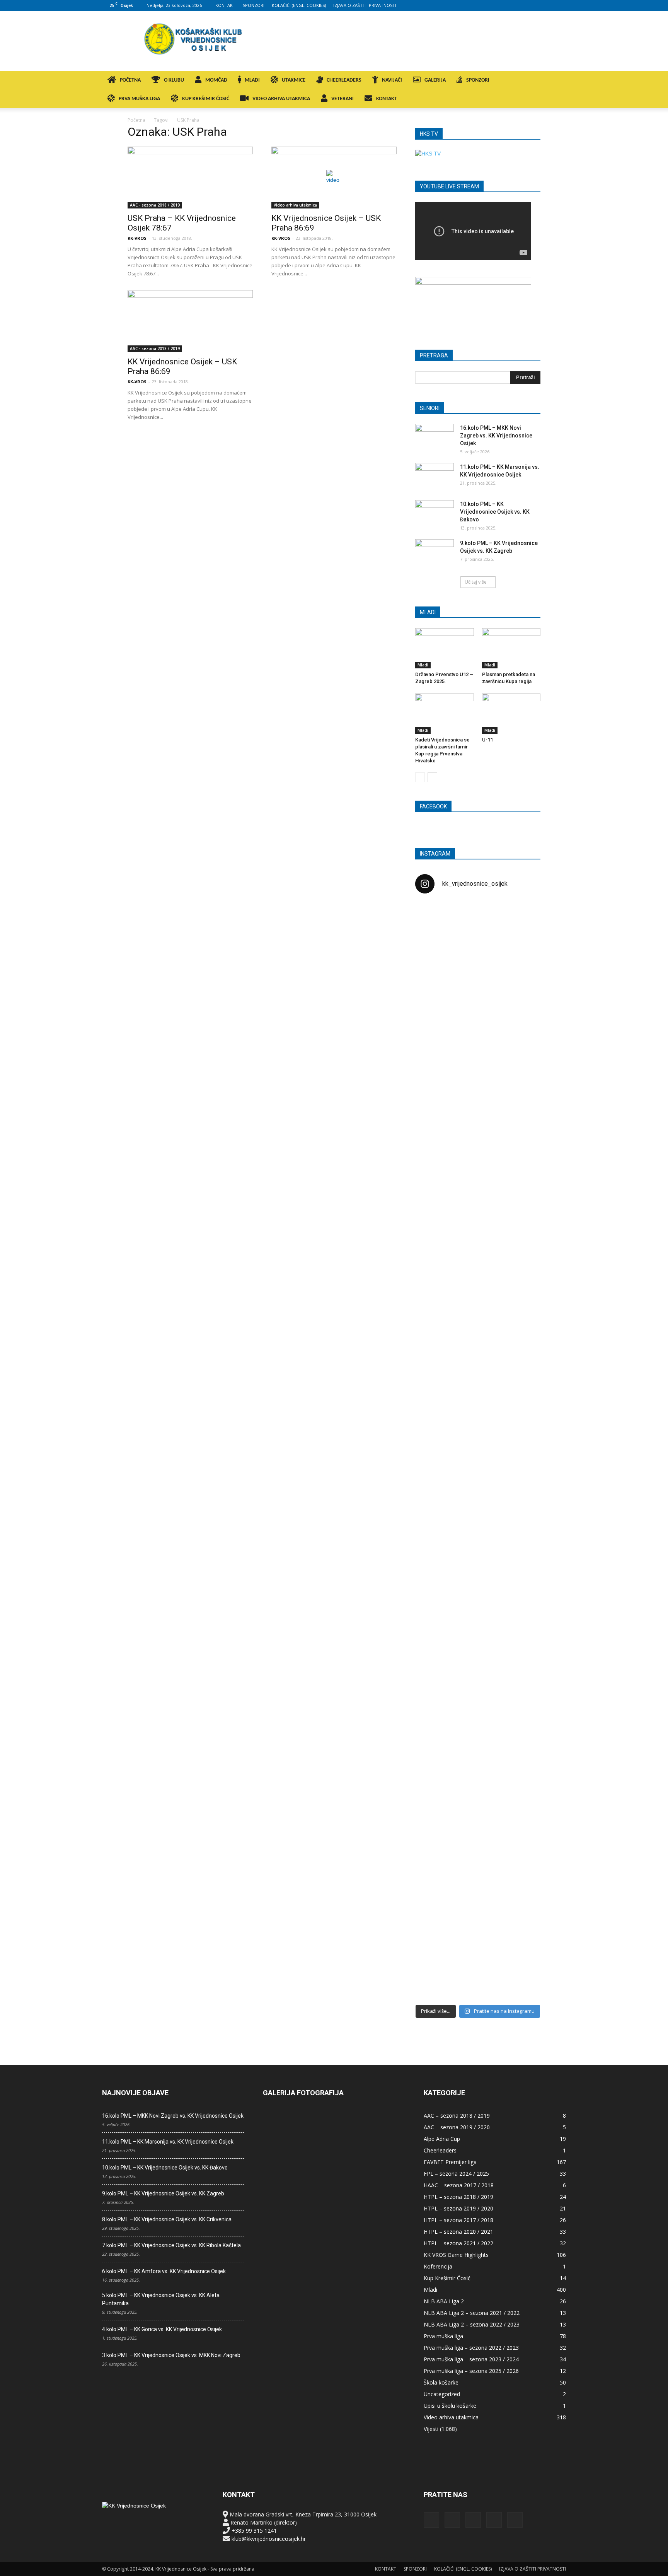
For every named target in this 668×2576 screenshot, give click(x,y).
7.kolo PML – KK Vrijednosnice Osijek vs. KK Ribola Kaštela (171, 2245)
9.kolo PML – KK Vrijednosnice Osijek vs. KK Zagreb (163, 2193)
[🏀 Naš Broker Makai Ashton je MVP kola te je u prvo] (435, 1602)
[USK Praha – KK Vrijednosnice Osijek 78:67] (190, 178)
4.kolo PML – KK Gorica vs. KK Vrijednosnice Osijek (162, 2329)
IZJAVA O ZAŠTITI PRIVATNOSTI (365, 5)
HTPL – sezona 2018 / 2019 (458, 2197)
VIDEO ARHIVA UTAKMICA (281, 99)
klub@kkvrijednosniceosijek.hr (269, 2539)
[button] (557, 81)
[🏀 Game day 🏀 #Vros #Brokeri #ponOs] (520, 919)
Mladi (423, 665)
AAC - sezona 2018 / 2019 (155, 205)
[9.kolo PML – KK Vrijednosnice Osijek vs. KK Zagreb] (435, 553)
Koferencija (438, 2266)
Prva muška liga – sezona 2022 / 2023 (471, 2348)
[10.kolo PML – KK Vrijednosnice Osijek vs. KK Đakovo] (435, 514)
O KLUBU (174, 80)
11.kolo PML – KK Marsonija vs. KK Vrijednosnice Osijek (168, 2142)
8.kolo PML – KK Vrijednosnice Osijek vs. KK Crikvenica (167, 2219)
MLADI (252, 80)
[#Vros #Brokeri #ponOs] (478, 1193)
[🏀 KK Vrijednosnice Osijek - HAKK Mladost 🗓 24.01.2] (478, 947)
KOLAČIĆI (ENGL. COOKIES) (299, 5)
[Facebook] (509, 5)
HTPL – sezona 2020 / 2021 (458, 2232)
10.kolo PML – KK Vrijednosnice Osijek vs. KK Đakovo (495, 512)
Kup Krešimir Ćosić (447, 2278)
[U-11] (511, 714)
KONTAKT (225, 5)
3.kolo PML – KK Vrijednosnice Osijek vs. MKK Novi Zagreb (171, 2355)
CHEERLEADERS (344, 80)
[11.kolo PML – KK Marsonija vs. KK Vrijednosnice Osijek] (435, 477)
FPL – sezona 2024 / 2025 (456, 2174)
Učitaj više (476, 582)
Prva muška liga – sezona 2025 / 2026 (471, 2371)
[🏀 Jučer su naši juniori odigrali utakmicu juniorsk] (435, 1041)
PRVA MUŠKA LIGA (139, 99)
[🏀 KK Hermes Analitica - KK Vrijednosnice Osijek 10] (435, 1933)
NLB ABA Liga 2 (444, 2301)
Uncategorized (442, 2394)
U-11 (487, 740)
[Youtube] (560, 5)
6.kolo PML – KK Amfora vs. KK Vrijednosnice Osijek (164, 2271)
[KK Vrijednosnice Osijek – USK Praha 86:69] (334, 178)
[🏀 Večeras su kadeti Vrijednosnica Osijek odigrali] (520, 1683)
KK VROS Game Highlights (456, 2255)
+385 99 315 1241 (254, 2531)
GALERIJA (435, 80)
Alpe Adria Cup (442, 2139)
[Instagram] (522, 5)
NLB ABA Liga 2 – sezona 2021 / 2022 (472, 2313)
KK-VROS (137, 238)
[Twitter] (547, 5)
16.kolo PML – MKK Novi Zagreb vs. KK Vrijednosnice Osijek (496, 436)
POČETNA (130, 80)
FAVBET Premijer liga (450, 2162)
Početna (136, 120)
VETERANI (343, 99)
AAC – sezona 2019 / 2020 (457, 2127)
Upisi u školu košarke (450, 2406)
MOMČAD (216, 80)
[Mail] (535, 5)
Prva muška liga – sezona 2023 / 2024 (471, 2359)
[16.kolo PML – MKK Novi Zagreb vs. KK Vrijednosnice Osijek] (435, 437)
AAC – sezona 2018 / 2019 (457, 2116)
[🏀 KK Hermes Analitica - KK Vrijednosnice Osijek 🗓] (478, 1945)
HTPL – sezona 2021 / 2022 (458, 2243)
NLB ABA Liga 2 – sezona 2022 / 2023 (472, 2324)
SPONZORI (254, 5)
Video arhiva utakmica (295, 205)
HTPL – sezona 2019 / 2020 (458, 2208)
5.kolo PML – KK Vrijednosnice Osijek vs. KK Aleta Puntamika (161, 2299)
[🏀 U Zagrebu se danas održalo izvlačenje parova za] (520, 1327)
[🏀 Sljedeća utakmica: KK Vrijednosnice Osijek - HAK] (435, 1230)
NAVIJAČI (392, 80)
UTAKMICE (294, 80)
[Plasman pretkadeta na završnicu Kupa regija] (511, 648)
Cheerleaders (440, 2150)
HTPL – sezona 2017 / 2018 (458, 2220)
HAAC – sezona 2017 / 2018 (459, 2185)
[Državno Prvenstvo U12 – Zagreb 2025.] (445, 648)
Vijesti (431, 2429)
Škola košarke (441, 2382)
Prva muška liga (443, 2336)
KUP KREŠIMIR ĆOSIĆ (206, 99)
